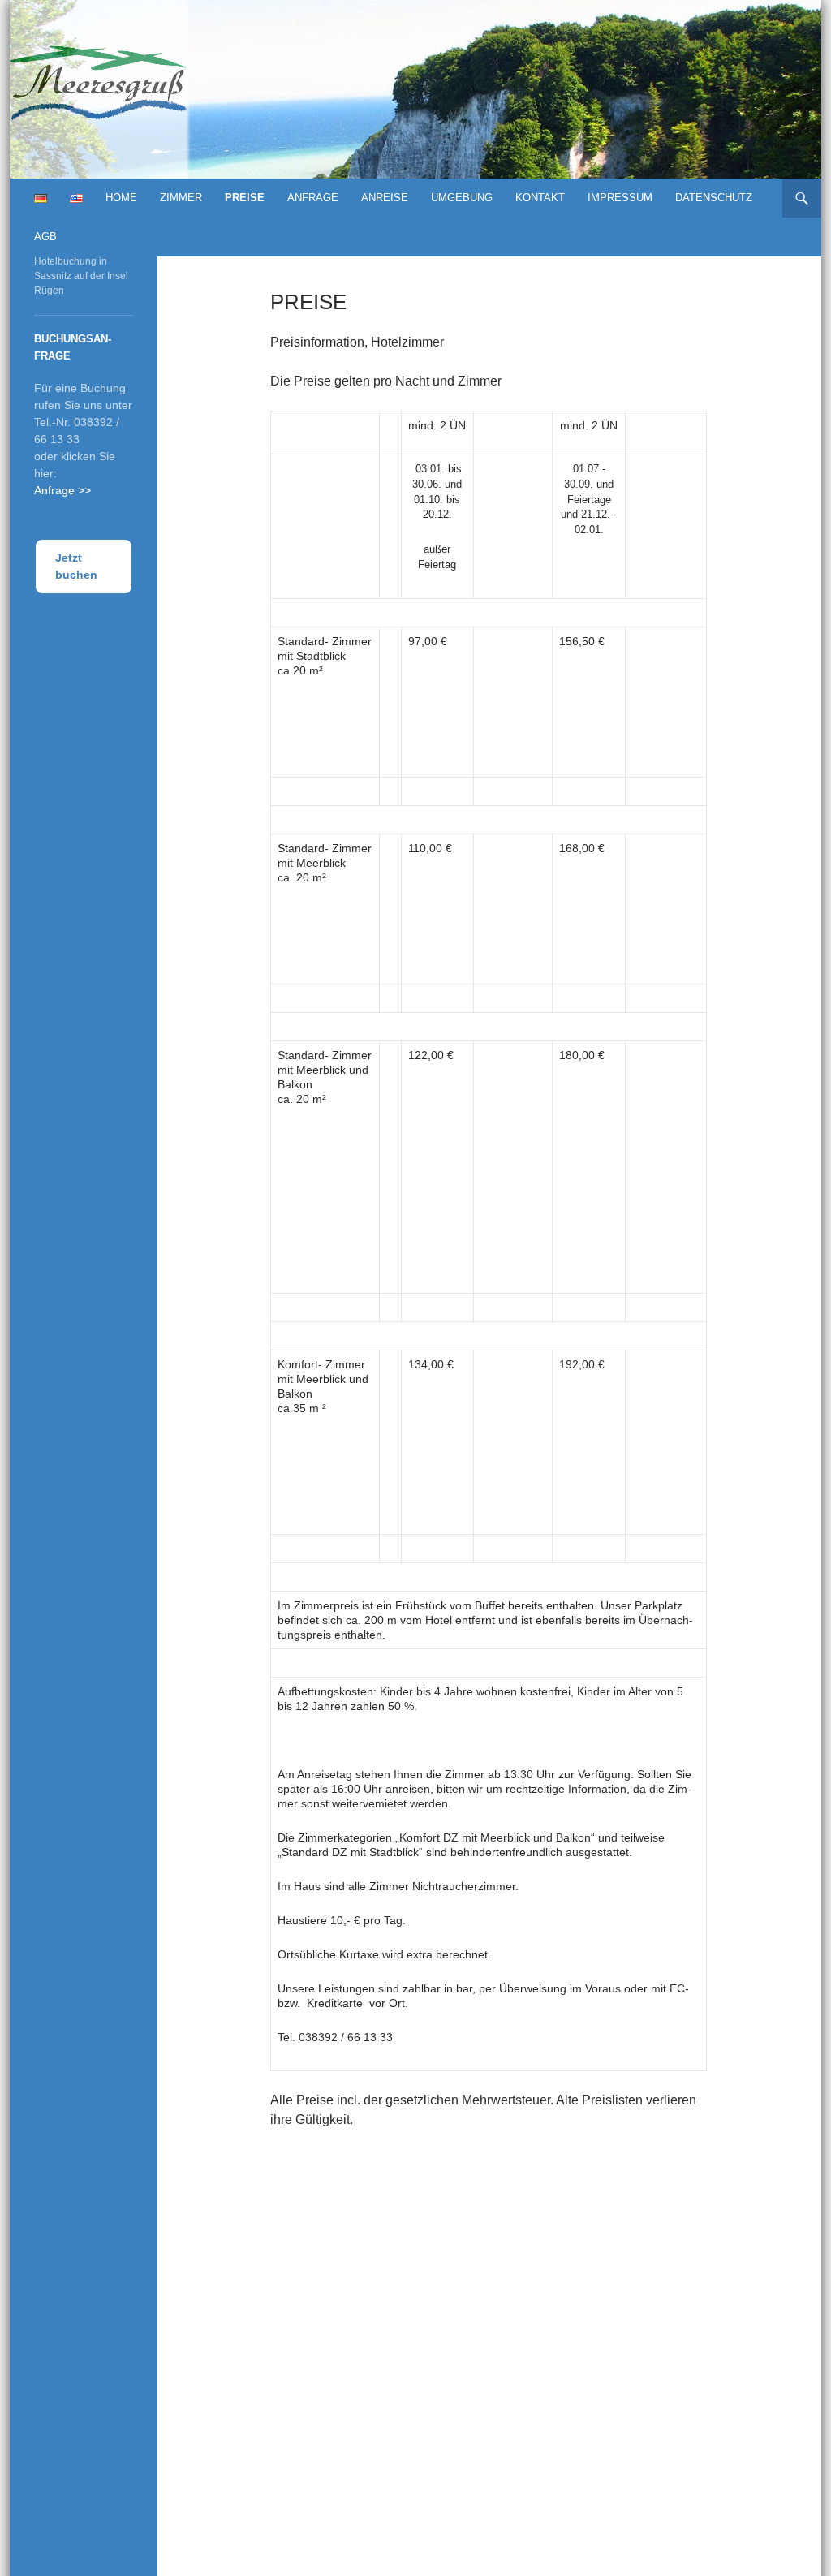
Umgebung (462, 198)
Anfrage (313, 198)
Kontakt (540, 198)
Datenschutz (714, 198)
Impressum (620, 198)
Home (121, 198)
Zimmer (181, 198)
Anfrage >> (62, 490)
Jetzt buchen (76, 566)
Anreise (385, 198)
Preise (245, 198)
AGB (45, 237)
